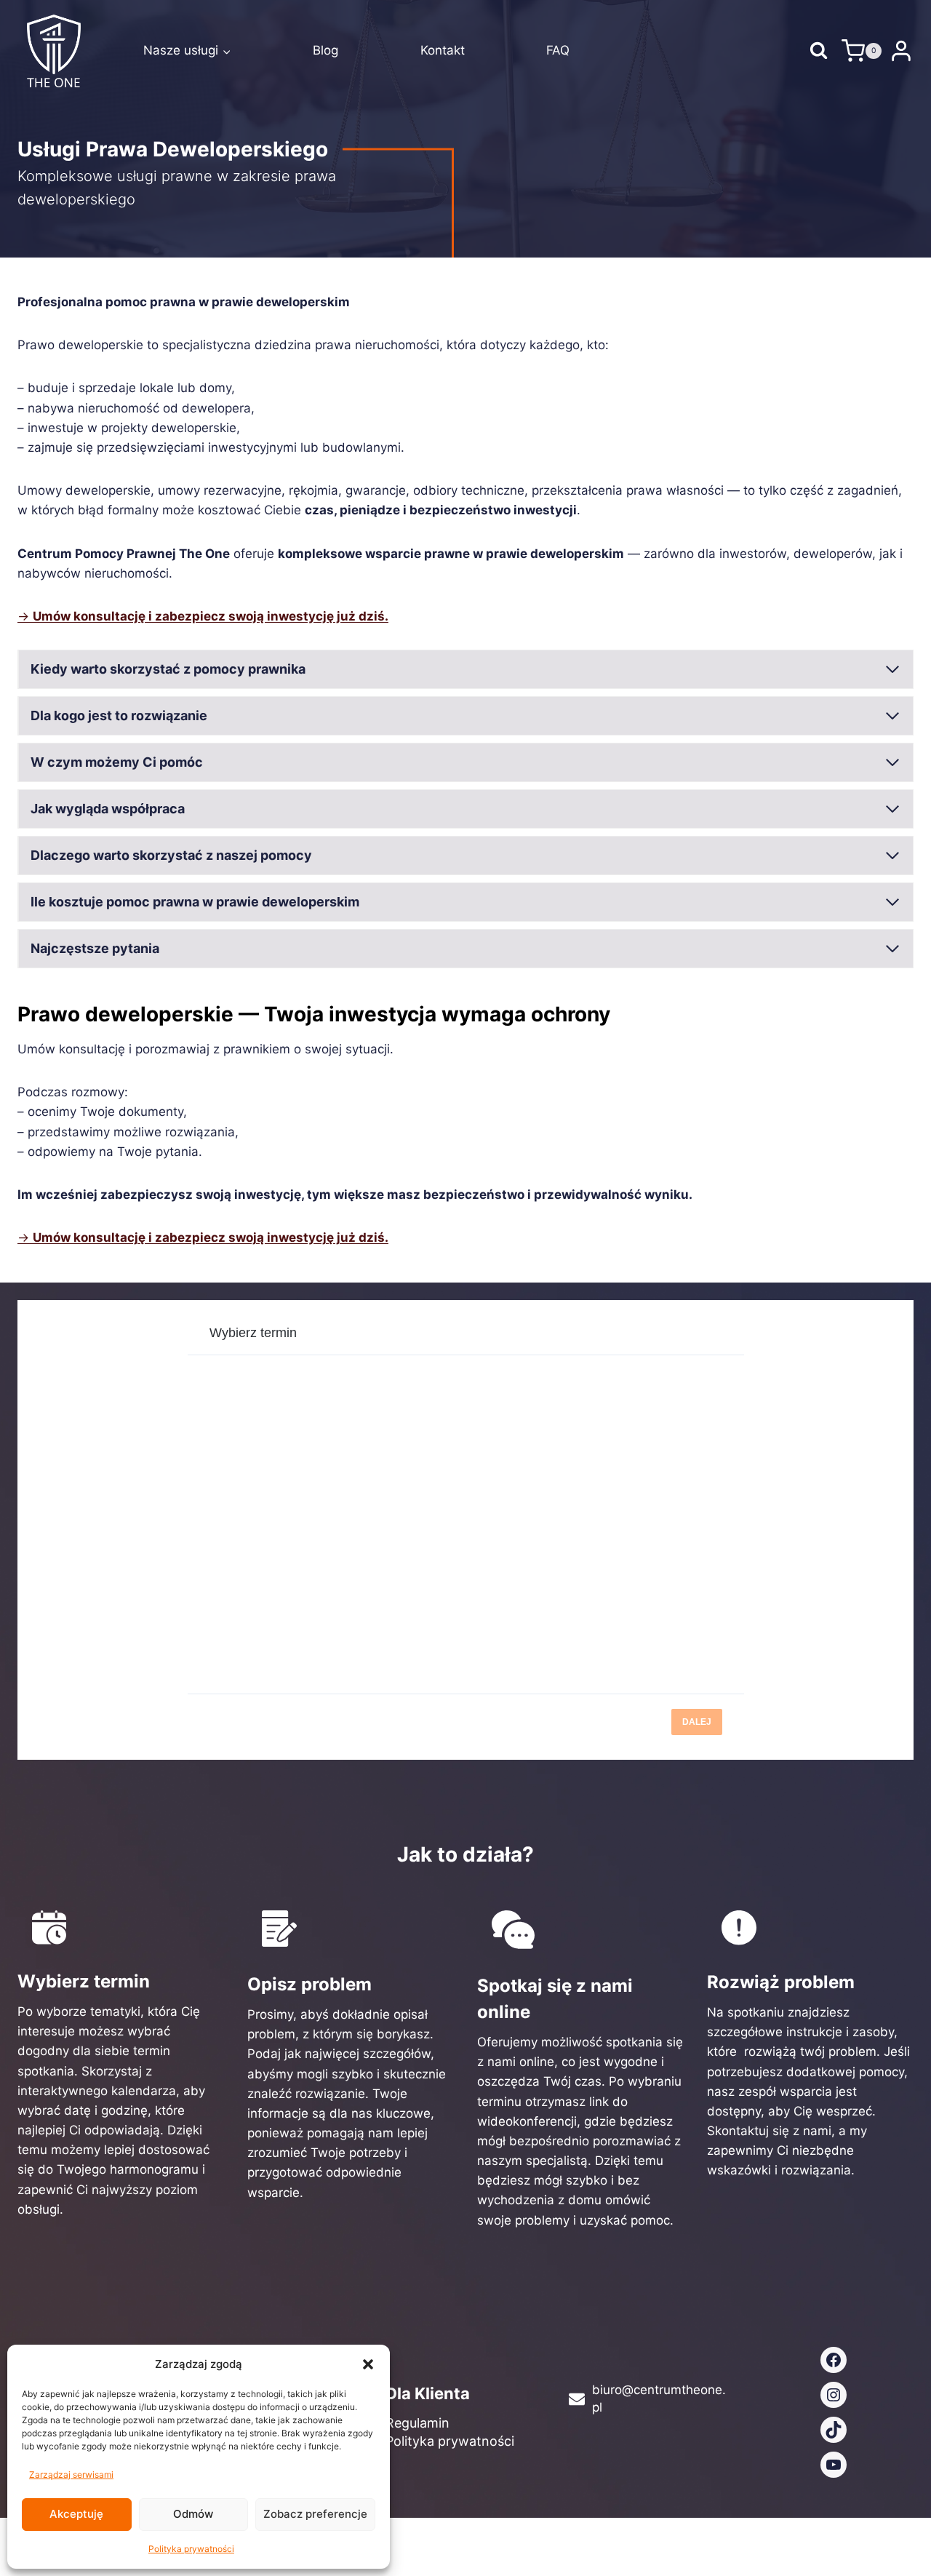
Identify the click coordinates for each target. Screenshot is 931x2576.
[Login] (901, 51)
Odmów (193, 2514)
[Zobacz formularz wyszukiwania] (819, 51)
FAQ (558, 50)
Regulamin (417, 2423)
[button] (368, 2364)
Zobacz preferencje (315, 2514)
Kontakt (443, 50)
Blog (325, 50)
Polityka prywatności (191, 2549)
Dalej (697, 1722)
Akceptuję (76, 2514)
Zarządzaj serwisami (71, 2475)
